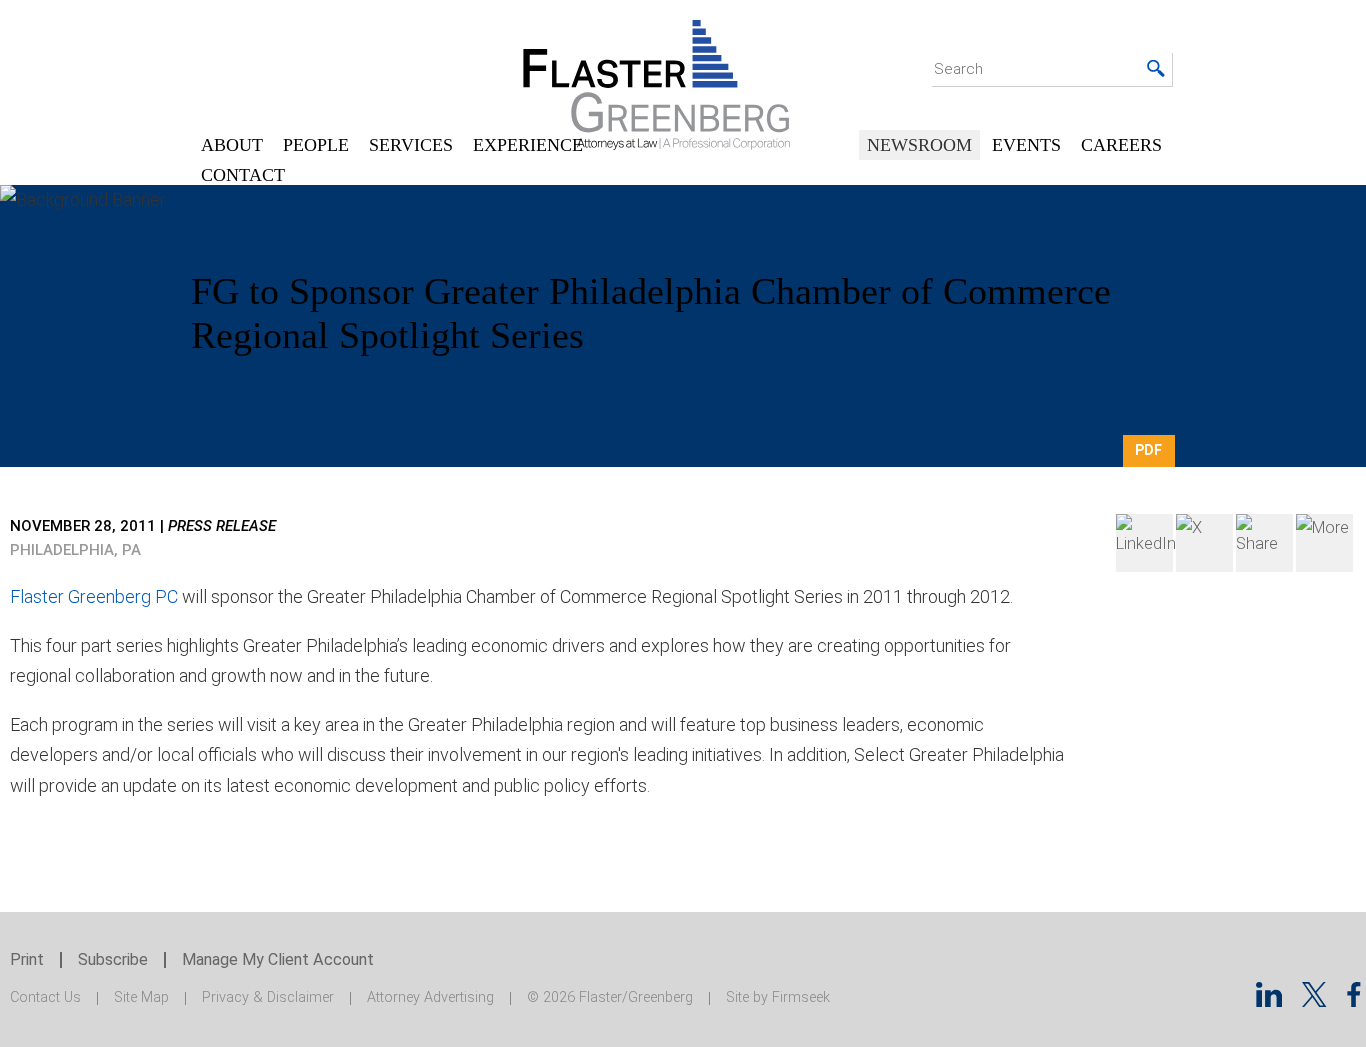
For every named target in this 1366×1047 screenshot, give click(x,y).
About (232, 145)
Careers (1121, 145)
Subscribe (113, 959)
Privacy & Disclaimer (268, 997)
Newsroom (919, 145)
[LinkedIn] (1144, 543)
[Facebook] (1264, 543)
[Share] (1324, 543)
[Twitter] (1204, 543)
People (316, 145)
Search (958, 69)
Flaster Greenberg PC (94, 596)
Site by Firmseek (778, 997)
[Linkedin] (1269, 1000)
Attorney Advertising (430, 997)
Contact (243, 175)
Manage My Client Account (278, 959)
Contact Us (45, 997)
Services (411, 145)
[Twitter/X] (1314, 1000)
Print (27, 959)
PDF (1148, 450)
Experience (528, 145)
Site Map (141, 997)
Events (1026, 145)
